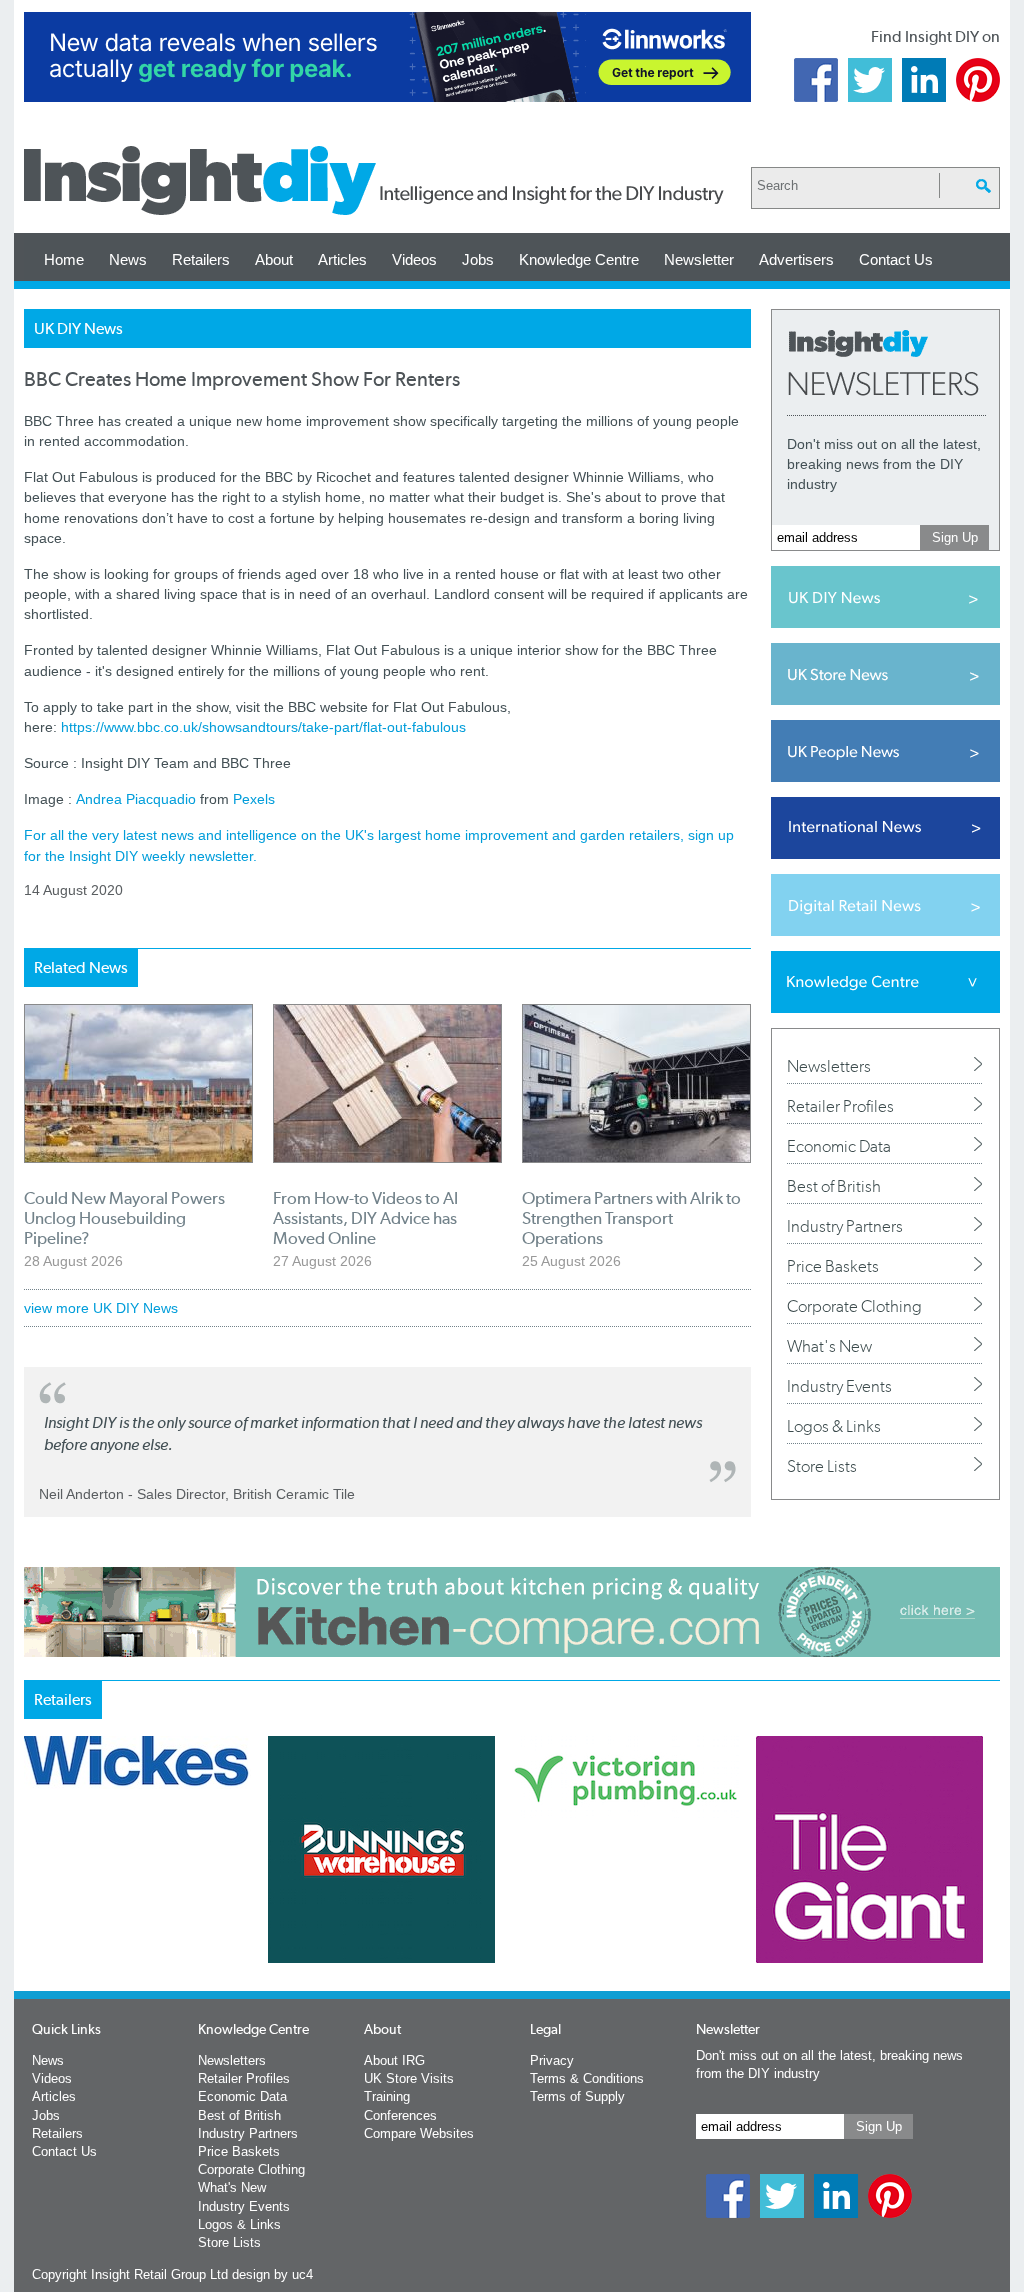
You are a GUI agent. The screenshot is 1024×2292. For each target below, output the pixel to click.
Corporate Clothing (854, 1306)
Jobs (478, 259)
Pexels (254, 799)
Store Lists (822, 1466)
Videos (414, 259)
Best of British (834, 1186)
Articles (342, 259)
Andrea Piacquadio (136, 799)
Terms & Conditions (587, 2078)
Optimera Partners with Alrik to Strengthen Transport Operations (631, 1218)
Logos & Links (834, 1426)
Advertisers (796, 259)
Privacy (552, 2060)
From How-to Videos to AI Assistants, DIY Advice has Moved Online (365, 1218)
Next (593, 1902)
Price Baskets (833, 1266)
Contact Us (896, 259)
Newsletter (699, 259)
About (274, 259)
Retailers (201, 259)
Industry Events (839, 1386)
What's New (829, 1346)
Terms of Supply (577, 2096)
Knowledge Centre (579, 259)
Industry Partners (845, 1226)
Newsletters (829, 1066)
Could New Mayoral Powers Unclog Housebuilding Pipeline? (124, 1218)
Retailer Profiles (840, 1106)
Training (387, 2096)
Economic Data (839, 1146)
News (128, 259)
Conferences (400, 2115)
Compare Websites (419, 2133)
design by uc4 (272, 2274)
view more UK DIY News (101, 1308)
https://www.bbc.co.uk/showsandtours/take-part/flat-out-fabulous (263, 727)
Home (64, 259)
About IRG (394, 2060)
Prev (35, 1902)
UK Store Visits (409, 2078)
